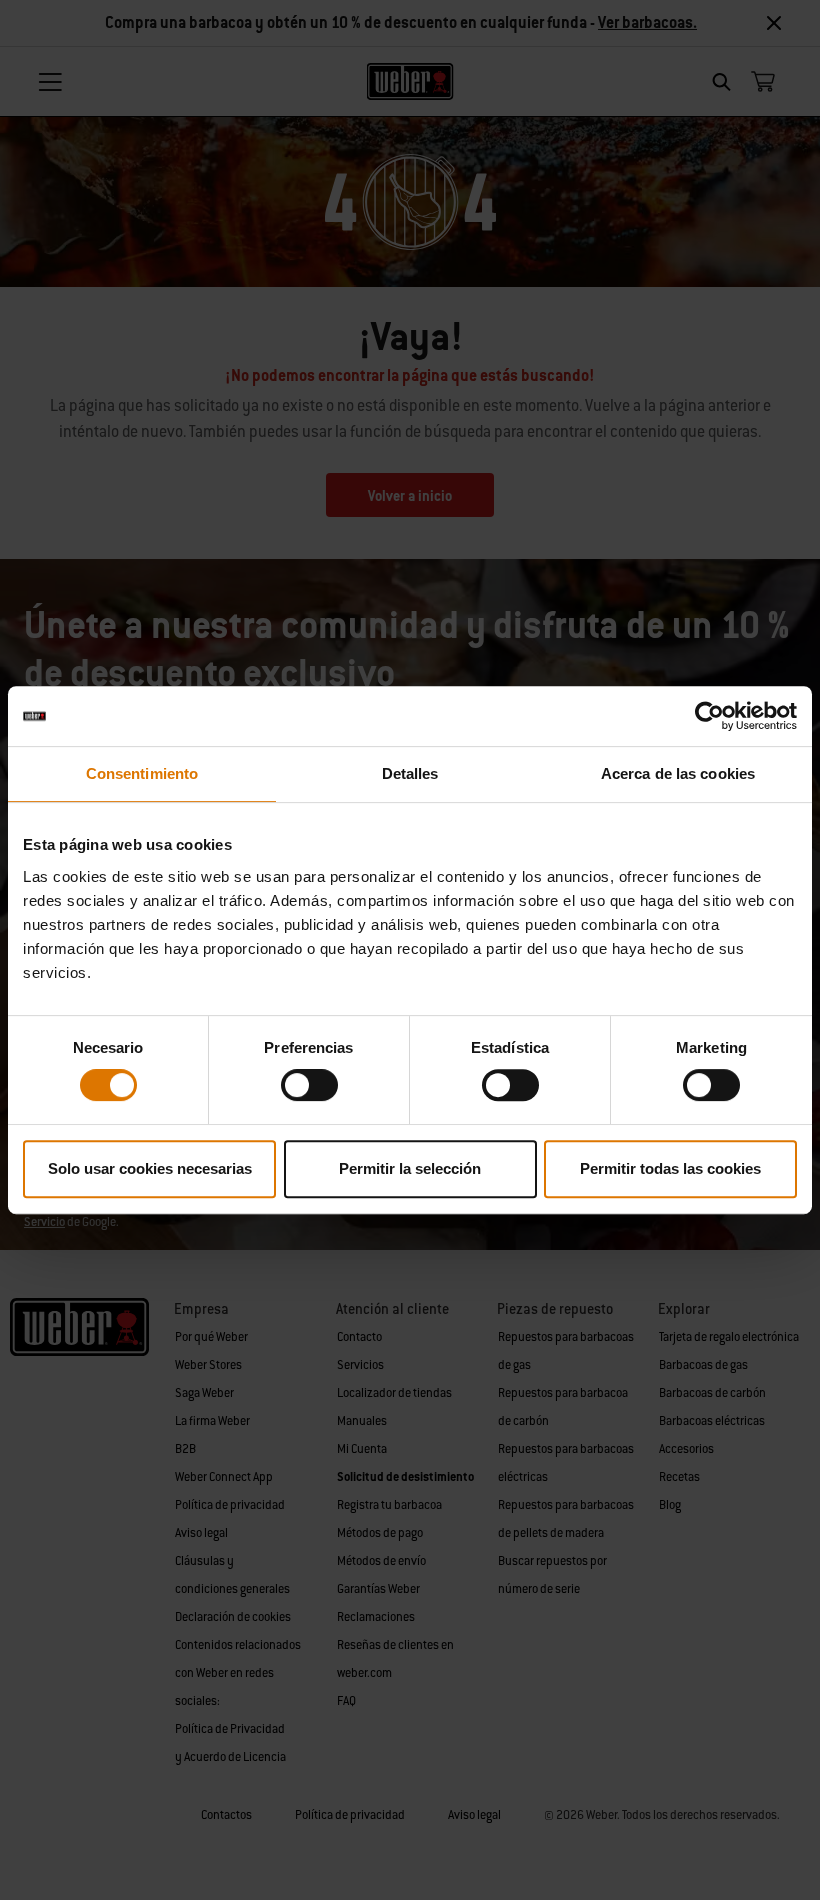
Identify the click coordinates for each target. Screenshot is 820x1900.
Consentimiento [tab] (142, 773)
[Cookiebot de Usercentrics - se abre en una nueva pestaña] (709, 716)
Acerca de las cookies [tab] (678, 773)
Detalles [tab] (410, 773)
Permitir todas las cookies (670, 1168)
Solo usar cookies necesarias (150, 1168)
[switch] (309, 1085)
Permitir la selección (410, 1168)
